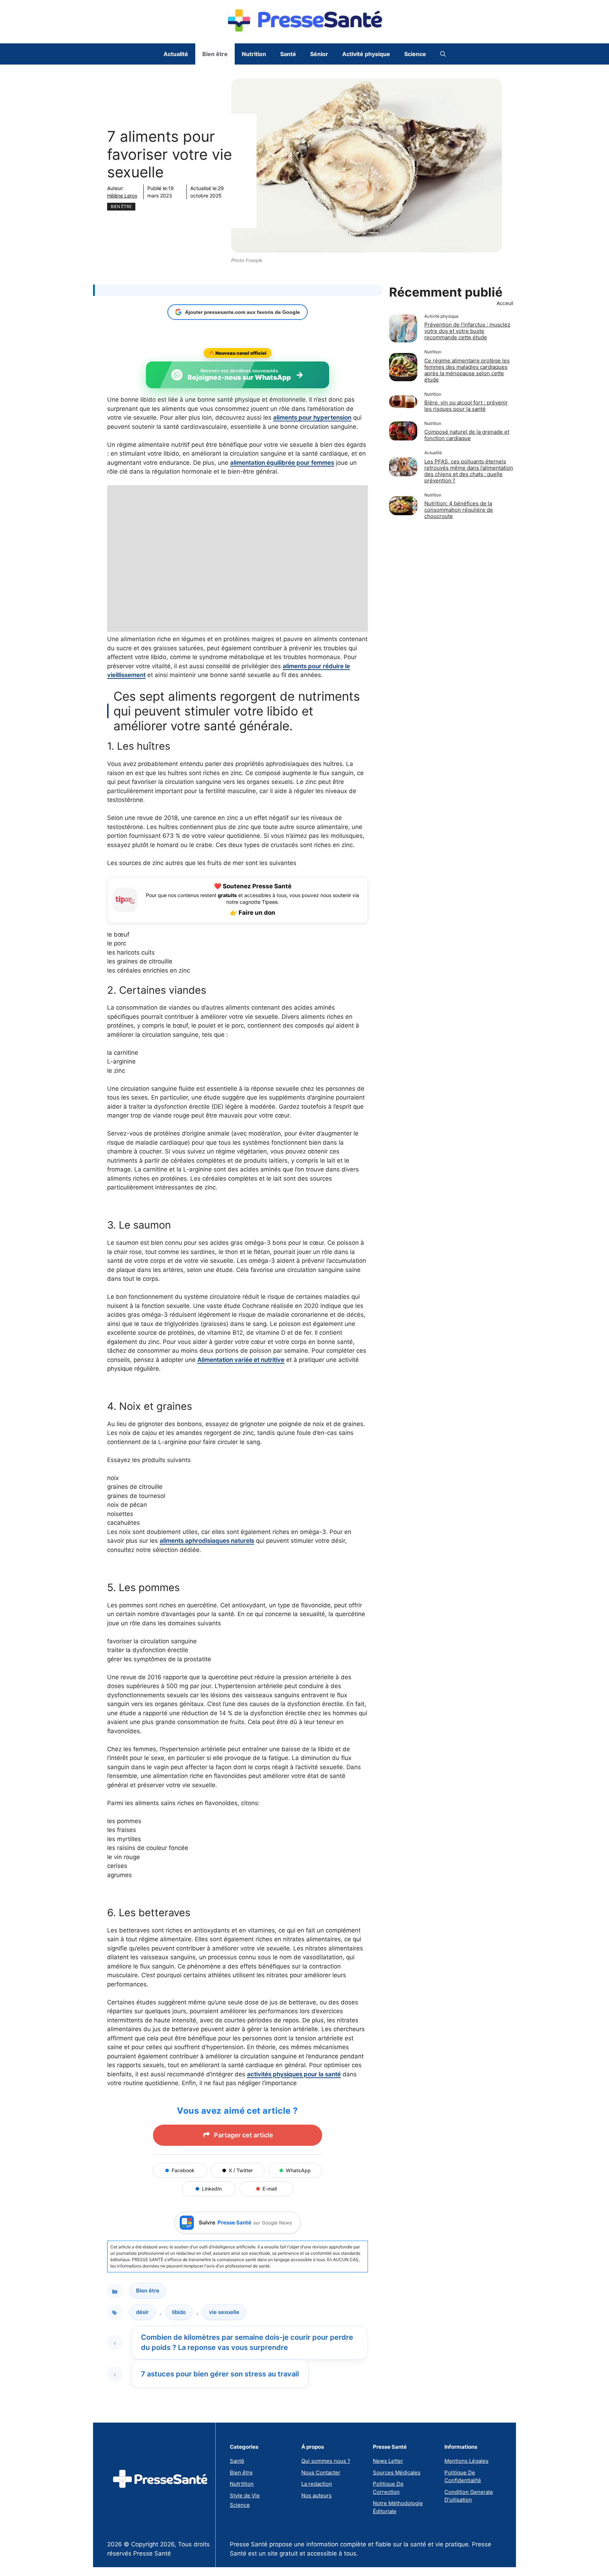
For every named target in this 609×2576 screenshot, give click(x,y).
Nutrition (254, 54)
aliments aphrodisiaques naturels (207, 1541)
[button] (443, 54)
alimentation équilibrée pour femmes (282, 463)
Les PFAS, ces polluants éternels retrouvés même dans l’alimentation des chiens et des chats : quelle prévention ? (469, 471)
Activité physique (366, 54)
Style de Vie (245, 2495)
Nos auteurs (316, 2495)
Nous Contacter (321, 2473)
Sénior (319, 54)
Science (415, 54)
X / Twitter (241, 2170)
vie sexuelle (224, 2312)
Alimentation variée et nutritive (241, 1360)
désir (142, 2312)
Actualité (176, 54)
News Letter (388, 2461)
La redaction (317, 2484)
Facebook (183, 2170)
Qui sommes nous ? (326, 2461)
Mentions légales (466, 2461)
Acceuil (505, 303)
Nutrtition (242, 2484)
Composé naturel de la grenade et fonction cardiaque (467, 435)
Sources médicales (397, 2473)
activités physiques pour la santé (294, 2074)
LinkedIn (212, 2189)
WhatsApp (298, 2170)
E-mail (270, 2189)
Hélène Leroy (122, 196)
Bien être (215, 54)
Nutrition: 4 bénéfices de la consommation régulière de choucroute (459, 510)
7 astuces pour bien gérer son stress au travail (220, 2374)
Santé (288, 54)
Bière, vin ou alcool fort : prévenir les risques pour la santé (466, 406)
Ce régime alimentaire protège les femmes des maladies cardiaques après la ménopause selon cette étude (467, 370)
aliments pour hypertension (312, 418)
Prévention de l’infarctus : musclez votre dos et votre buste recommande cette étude (467, 331)
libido (179, 2312)
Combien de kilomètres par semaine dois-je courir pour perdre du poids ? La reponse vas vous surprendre (247, 2342)
